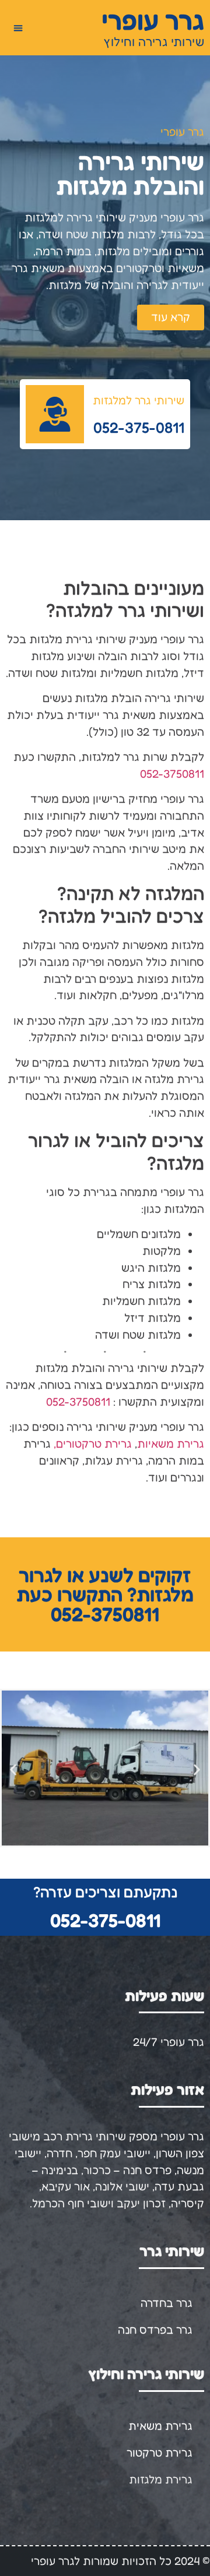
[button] (18, 28)
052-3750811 (172, 774)
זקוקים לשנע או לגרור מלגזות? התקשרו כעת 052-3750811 (105, 1594)
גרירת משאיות (171, 1444)
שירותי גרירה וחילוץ (154, 42)
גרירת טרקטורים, (93, 1444)
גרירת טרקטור (160, 2453)
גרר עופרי (153, 20)
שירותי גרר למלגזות (139, 400)
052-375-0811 (105, 1920)
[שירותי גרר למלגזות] (55, 414)
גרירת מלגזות (161, 2479)
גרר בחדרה (167, 2303)
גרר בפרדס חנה (155, 2330)
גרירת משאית (160, 2426)
